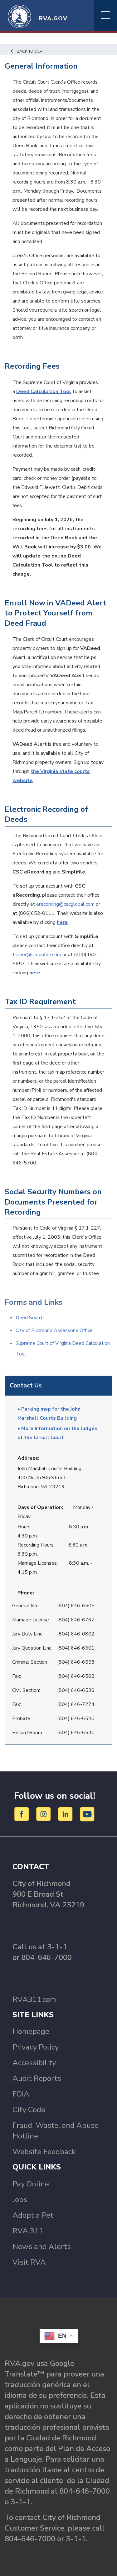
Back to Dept (30, 51)
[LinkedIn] (66, 1814)
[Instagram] (44, 1814)
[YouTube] (87, 1814)
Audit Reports (37, 2078)
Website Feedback (44, 2152)
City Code (29, 2110)
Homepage (31, 2031)
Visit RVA (29, 2262)
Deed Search (30, 1318)
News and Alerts (42, 2247)
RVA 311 (28, 2231)
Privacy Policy (36, 2047)
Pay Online (31, 2184)
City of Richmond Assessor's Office (54, 1330)
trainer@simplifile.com (37, 955)
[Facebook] (23, 1814)
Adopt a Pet (33, 2215)
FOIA (21, 2094)
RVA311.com (34, 1999)
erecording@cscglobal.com (65, 904)
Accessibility (34, 2063)
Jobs (20, 2200)
